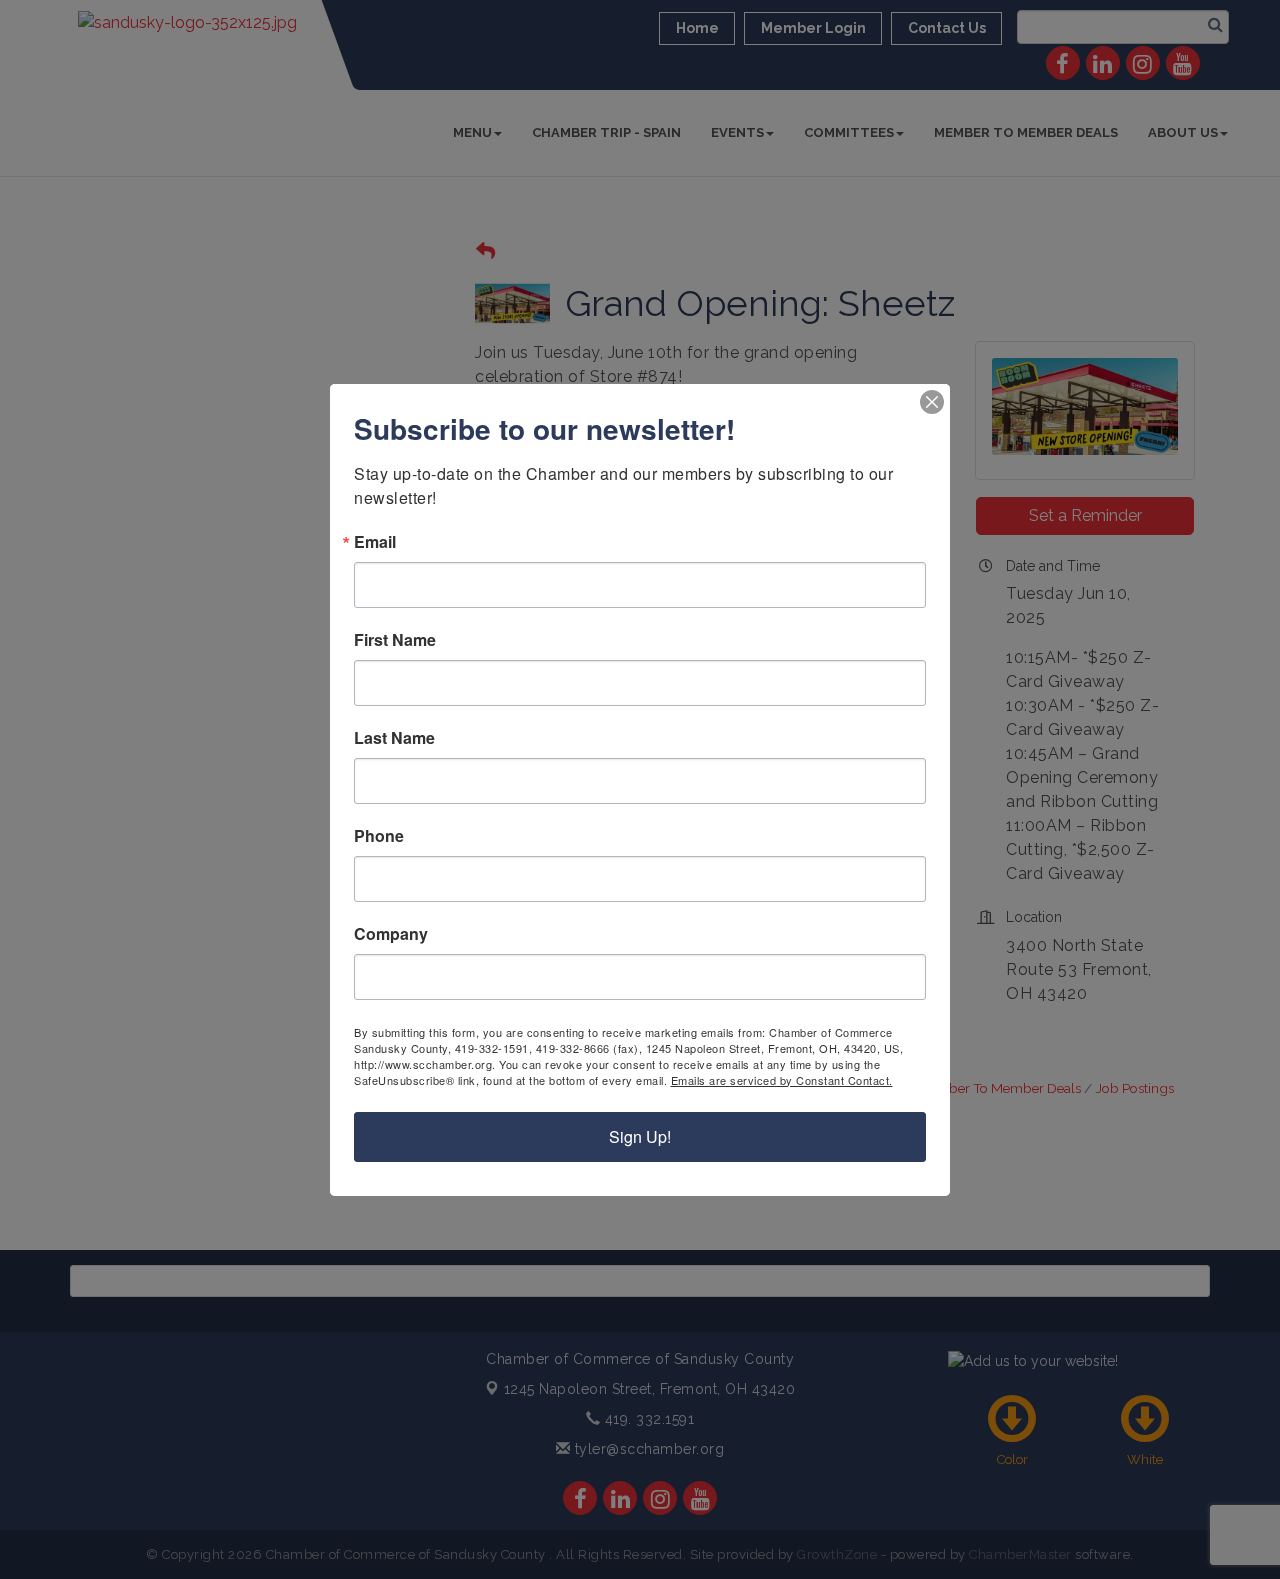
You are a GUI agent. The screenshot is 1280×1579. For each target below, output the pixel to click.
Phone (379, 836)
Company (391, 934)
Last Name (394, 738)
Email (375, 542)
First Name (395, 640)
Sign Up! (640, 1136)
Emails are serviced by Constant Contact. (782, 1080)
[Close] (932, 402)
